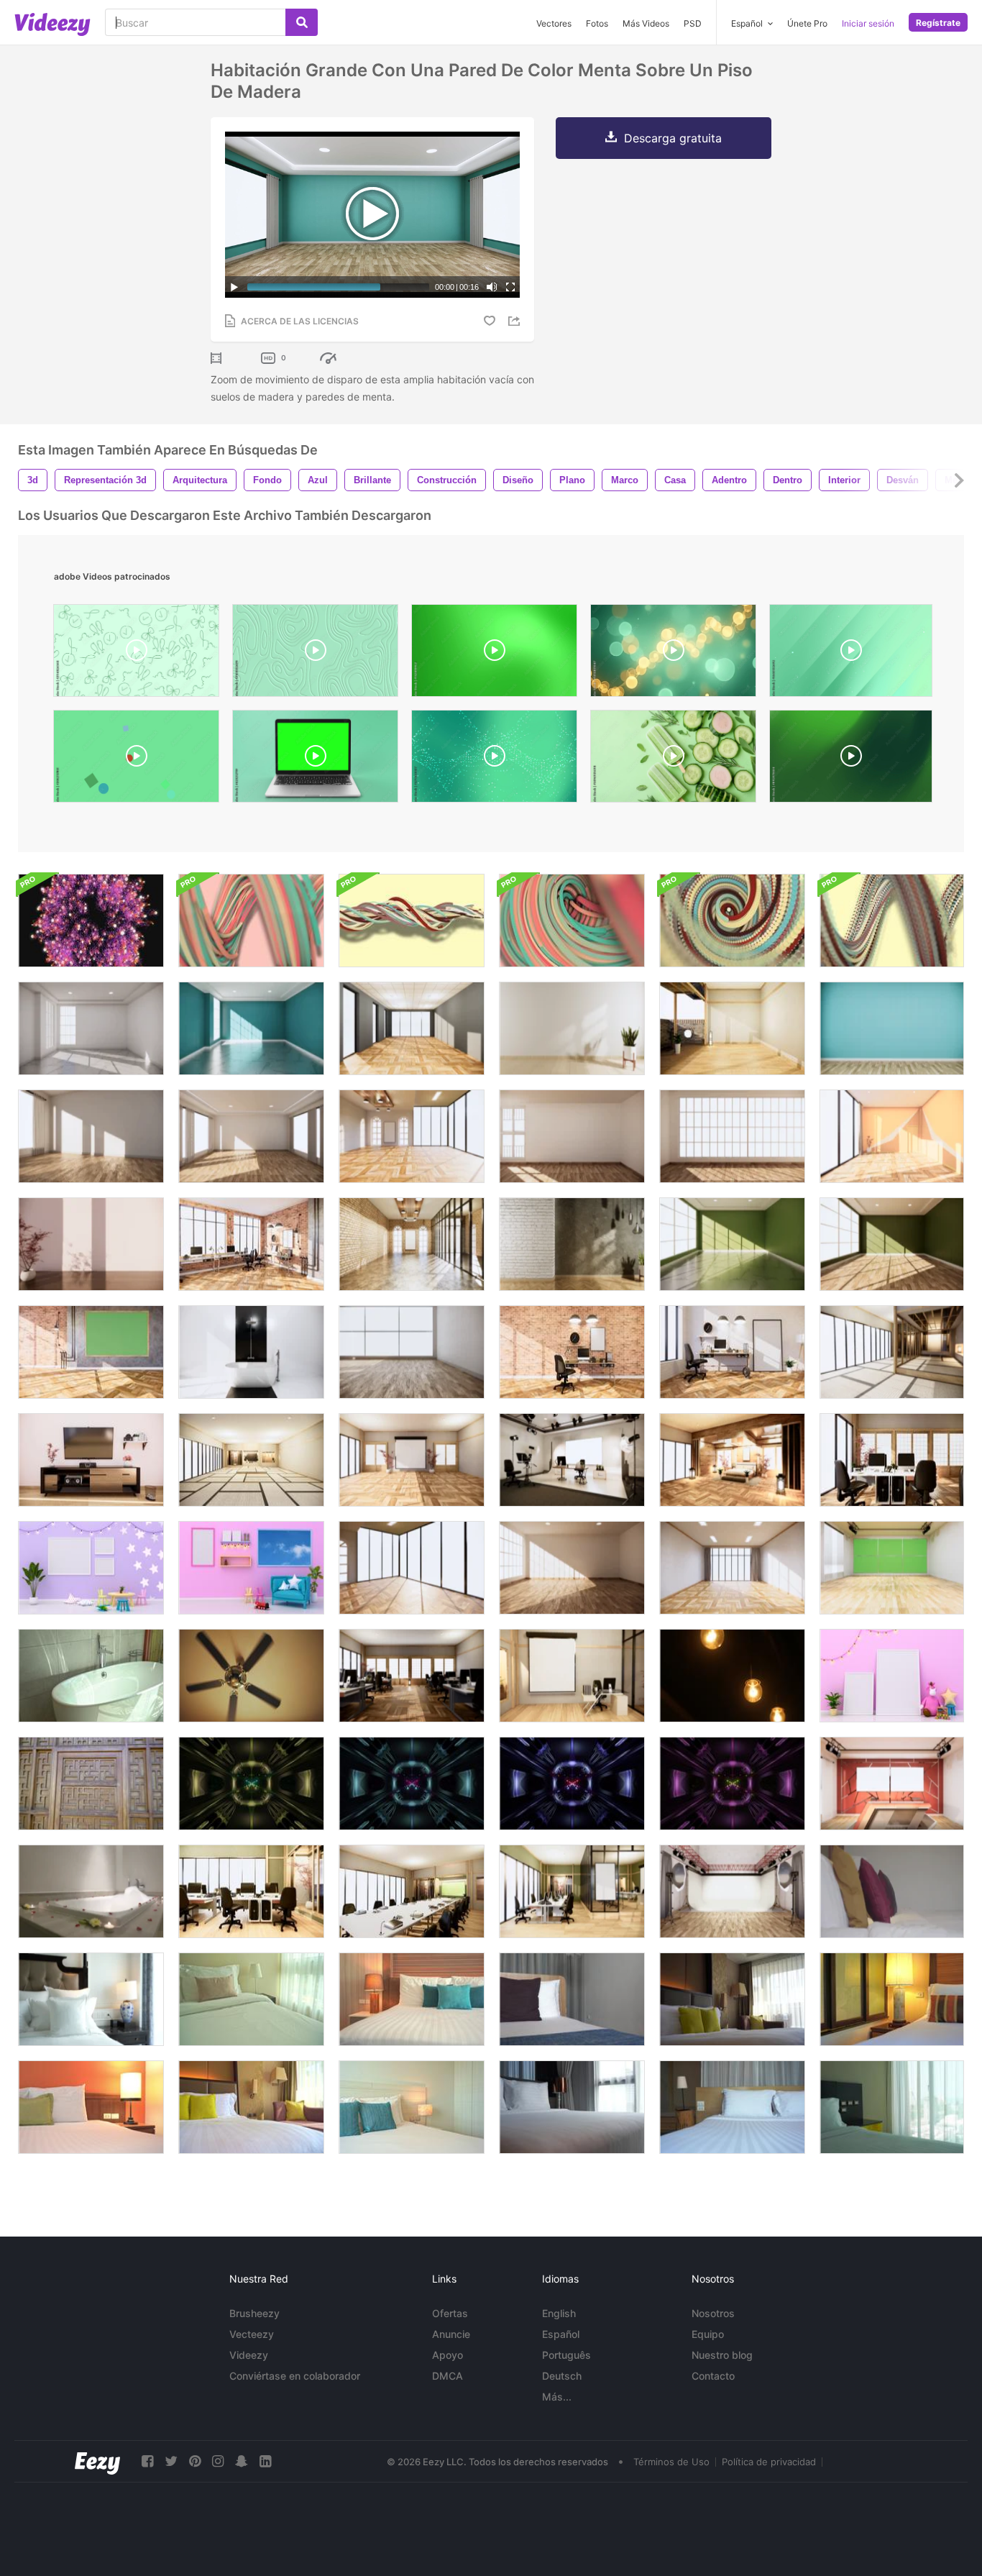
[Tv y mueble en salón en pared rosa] (91, 1460)
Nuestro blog (722, 2355)
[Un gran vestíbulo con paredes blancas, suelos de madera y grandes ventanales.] (572, 1568)
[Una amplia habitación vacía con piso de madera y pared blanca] (91, 1136)
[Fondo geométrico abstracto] (251, 921)
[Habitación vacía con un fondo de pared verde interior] (732, 1244)
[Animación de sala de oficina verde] (251, 1891)
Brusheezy (254, 2313)
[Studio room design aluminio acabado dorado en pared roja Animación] (892, 1783)
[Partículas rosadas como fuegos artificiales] (91, 921)
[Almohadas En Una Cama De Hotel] (892, 1891)
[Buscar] (302, 22)
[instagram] (218, 2461)
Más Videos (646, 23)
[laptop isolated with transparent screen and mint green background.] (315, 760)
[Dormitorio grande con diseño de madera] (732, 1460)
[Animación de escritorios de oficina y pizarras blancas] (572, 1676)
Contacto (713, 2376)
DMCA (448, 2376)
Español (561, 2334)
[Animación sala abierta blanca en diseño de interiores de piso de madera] (732, 1028)
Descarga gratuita (673, 138)
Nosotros (713, 2313)
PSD (693, 23)
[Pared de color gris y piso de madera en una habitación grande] (412, 1028)
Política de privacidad (769, 2462)
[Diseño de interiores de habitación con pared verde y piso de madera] (892, 1244)
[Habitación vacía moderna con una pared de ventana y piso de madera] (732, 1136)
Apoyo (448, 2355)
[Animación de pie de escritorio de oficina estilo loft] (732, 1352)
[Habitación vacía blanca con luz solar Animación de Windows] (91, 1028)
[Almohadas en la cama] (412, 1999)
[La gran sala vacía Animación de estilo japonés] (251, 1460)
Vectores (554, 23)
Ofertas (450, 2313)
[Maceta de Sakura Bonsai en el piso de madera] (91, 1244)
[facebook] (147, 2461)
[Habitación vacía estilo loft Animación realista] (572, 1244)
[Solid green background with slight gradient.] (851, 760)
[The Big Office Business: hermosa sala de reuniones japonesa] (412, 1891)
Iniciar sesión (868, 23)
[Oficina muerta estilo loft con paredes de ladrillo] (412, 1244)
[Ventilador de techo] (251, 1676)
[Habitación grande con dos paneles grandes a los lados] (251, 1136)
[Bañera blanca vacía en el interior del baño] (91, 1676)
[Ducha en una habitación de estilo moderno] (251, 1352)
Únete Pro (807, 23)
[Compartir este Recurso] (516, 321)
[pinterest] (195, 2461)
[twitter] (171, 2461)
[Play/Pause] (234, 287)
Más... (557, 2397)
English (559, 2313)
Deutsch (562, 2376)
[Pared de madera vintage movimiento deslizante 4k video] (91, 1783)
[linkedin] (265, 2461)
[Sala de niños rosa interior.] (892, 1676)
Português (566, 2355)
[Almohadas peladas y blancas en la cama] (892, 1999)
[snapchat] (242, 2461)
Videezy (249, 2355)
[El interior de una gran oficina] (412, 1676)
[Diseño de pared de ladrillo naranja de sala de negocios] (251, 1244)
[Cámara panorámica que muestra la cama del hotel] (251, 2107)
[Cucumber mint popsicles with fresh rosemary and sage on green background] (673, 760)
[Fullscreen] (510, 287)
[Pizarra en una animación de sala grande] (412, 1460)
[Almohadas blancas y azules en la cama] (412, 2107)
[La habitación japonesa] (892, 1352)
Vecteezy (252, 2334)
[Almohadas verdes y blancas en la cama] (91, 2107)
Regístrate (938, 23)
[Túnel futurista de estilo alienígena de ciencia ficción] (251, 1783)
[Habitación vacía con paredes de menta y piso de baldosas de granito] (251, 1028)
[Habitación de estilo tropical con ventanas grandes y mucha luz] (412, 1136)
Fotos (597, 23)
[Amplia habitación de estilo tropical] (412, 1352)
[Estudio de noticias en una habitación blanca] (572, 1460)
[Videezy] (52, 24)
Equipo (708, 2334)
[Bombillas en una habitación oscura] (732, 1676)
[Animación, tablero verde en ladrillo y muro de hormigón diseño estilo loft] (91, 1352)
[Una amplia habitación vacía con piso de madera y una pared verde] (892, 1028)
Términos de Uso (671, 2462)
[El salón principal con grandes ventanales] (412, 1568)
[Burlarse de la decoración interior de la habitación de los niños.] (91, 1568)
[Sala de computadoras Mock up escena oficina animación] (892, 1460)
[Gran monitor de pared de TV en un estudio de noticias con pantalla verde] (892, 1568)
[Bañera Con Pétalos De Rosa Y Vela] (91, 1891)
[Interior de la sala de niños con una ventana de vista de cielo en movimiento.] (251, 1568)
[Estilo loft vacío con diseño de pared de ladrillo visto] (572, 1352)
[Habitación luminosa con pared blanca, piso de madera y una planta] (572, 1028)
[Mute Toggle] (492, 287)
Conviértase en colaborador (295, 2376)
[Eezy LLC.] (97, 2461)
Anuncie (451, 2334)
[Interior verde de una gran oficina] (572, 1891)
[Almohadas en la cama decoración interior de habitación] (251, 1999)
